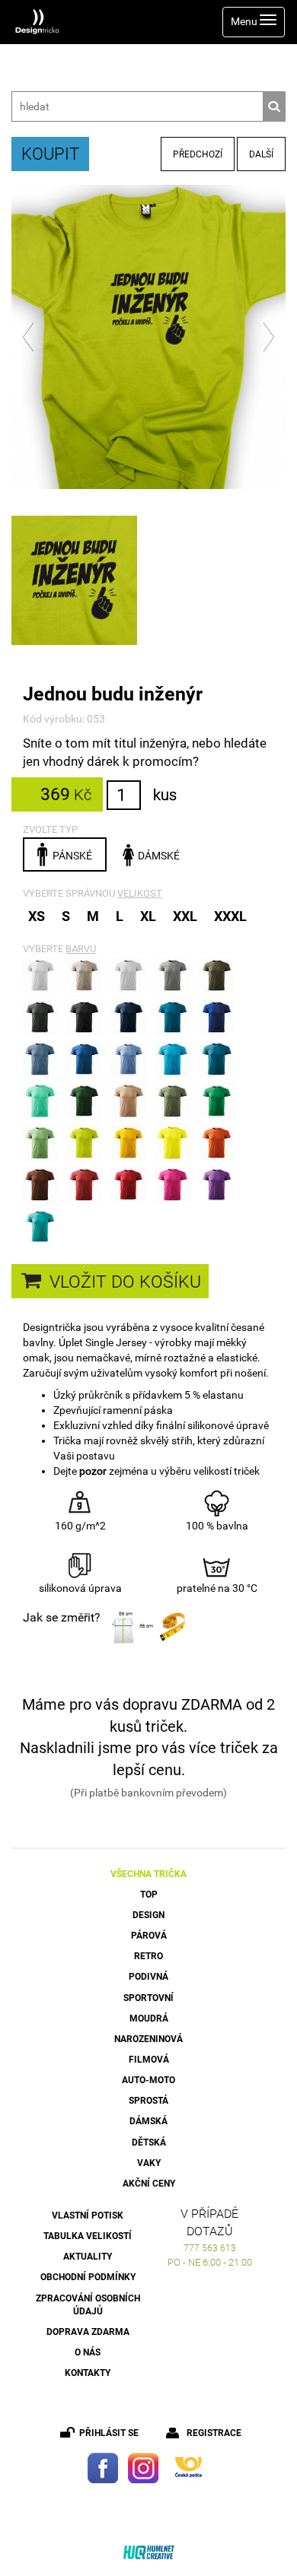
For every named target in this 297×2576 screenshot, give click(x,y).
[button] (29, 337)
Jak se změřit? (62, 1617)
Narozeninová (148, 2039)
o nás (88, 2352)
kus (165, 795)
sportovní (148, 1998)
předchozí (198, 154)
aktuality (88, 2257)
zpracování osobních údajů (88, 2305)
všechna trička (148, 1874)
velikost (140, 893)
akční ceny (149, 2184)
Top (149, 1895)
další (261, 154)
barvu (81, 949)
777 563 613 (210, 2248)
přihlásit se (109, 2433)
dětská (149, 2142)
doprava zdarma (88, 2332)
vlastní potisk (88, 2215)
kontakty (88, 2373)
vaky (149, 2163)
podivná (148, 1977)
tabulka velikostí (88, 2236)
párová (149, 1936)
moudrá (149, 2019)
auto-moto (148, 2080)
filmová (149, 2060)
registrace (214, 2433)
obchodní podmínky (88, 2277)
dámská (148, 2121)
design (148, 1915)
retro (148, 1956)
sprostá (148, 2101)
